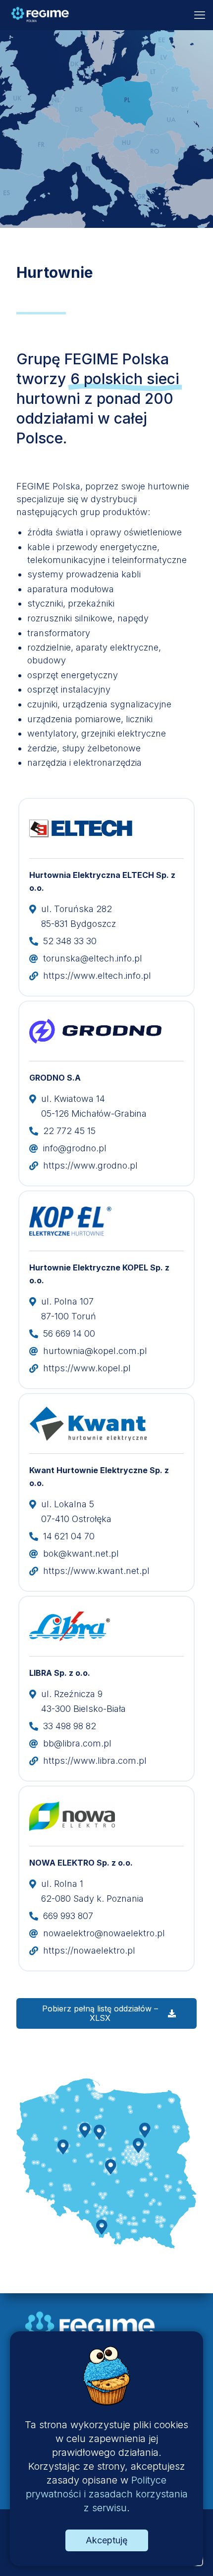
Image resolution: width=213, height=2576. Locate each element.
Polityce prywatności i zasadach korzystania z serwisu (107, 2494)
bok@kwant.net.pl (81, 1553)
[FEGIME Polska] (40, 15)
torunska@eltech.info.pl (93, 958)
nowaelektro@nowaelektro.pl (104, 1933)
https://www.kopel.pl (87, 1368)
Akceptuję (107, 2540)
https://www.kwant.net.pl (96, 1571)
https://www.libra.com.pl (95, 1761)
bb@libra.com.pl (77, 1743)
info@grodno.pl (75, 1148)
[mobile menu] (200, 15)
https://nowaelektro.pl (89, 1950)
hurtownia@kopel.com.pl (95, 1351)
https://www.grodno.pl (90, 1165)
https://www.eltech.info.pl (97, 976)
